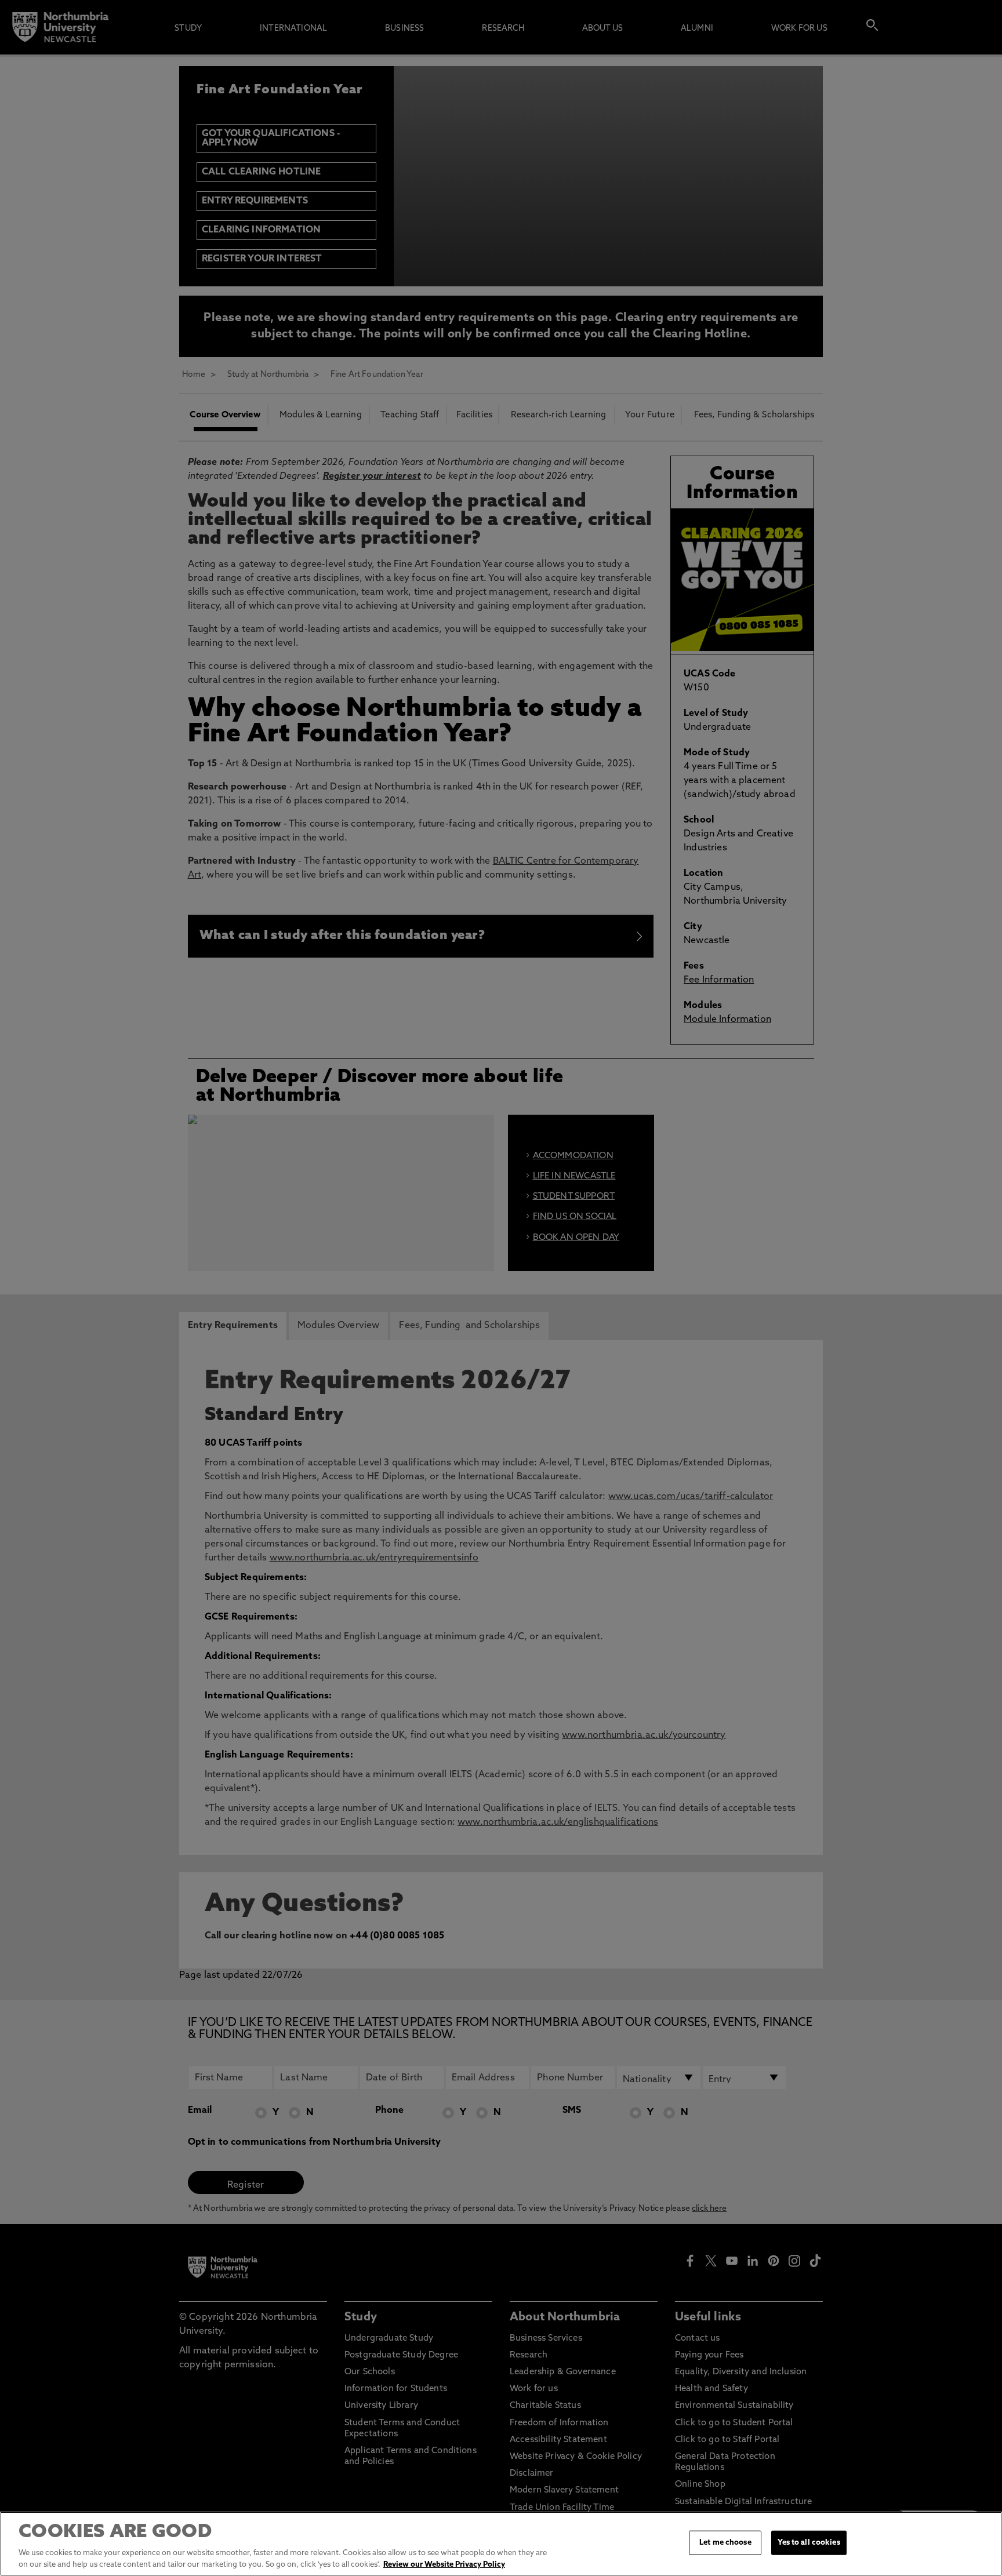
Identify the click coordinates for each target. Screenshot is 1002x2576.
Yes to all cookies (809, 2543)
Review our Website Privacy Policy (444, 2564)
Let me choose (725, 2543)
